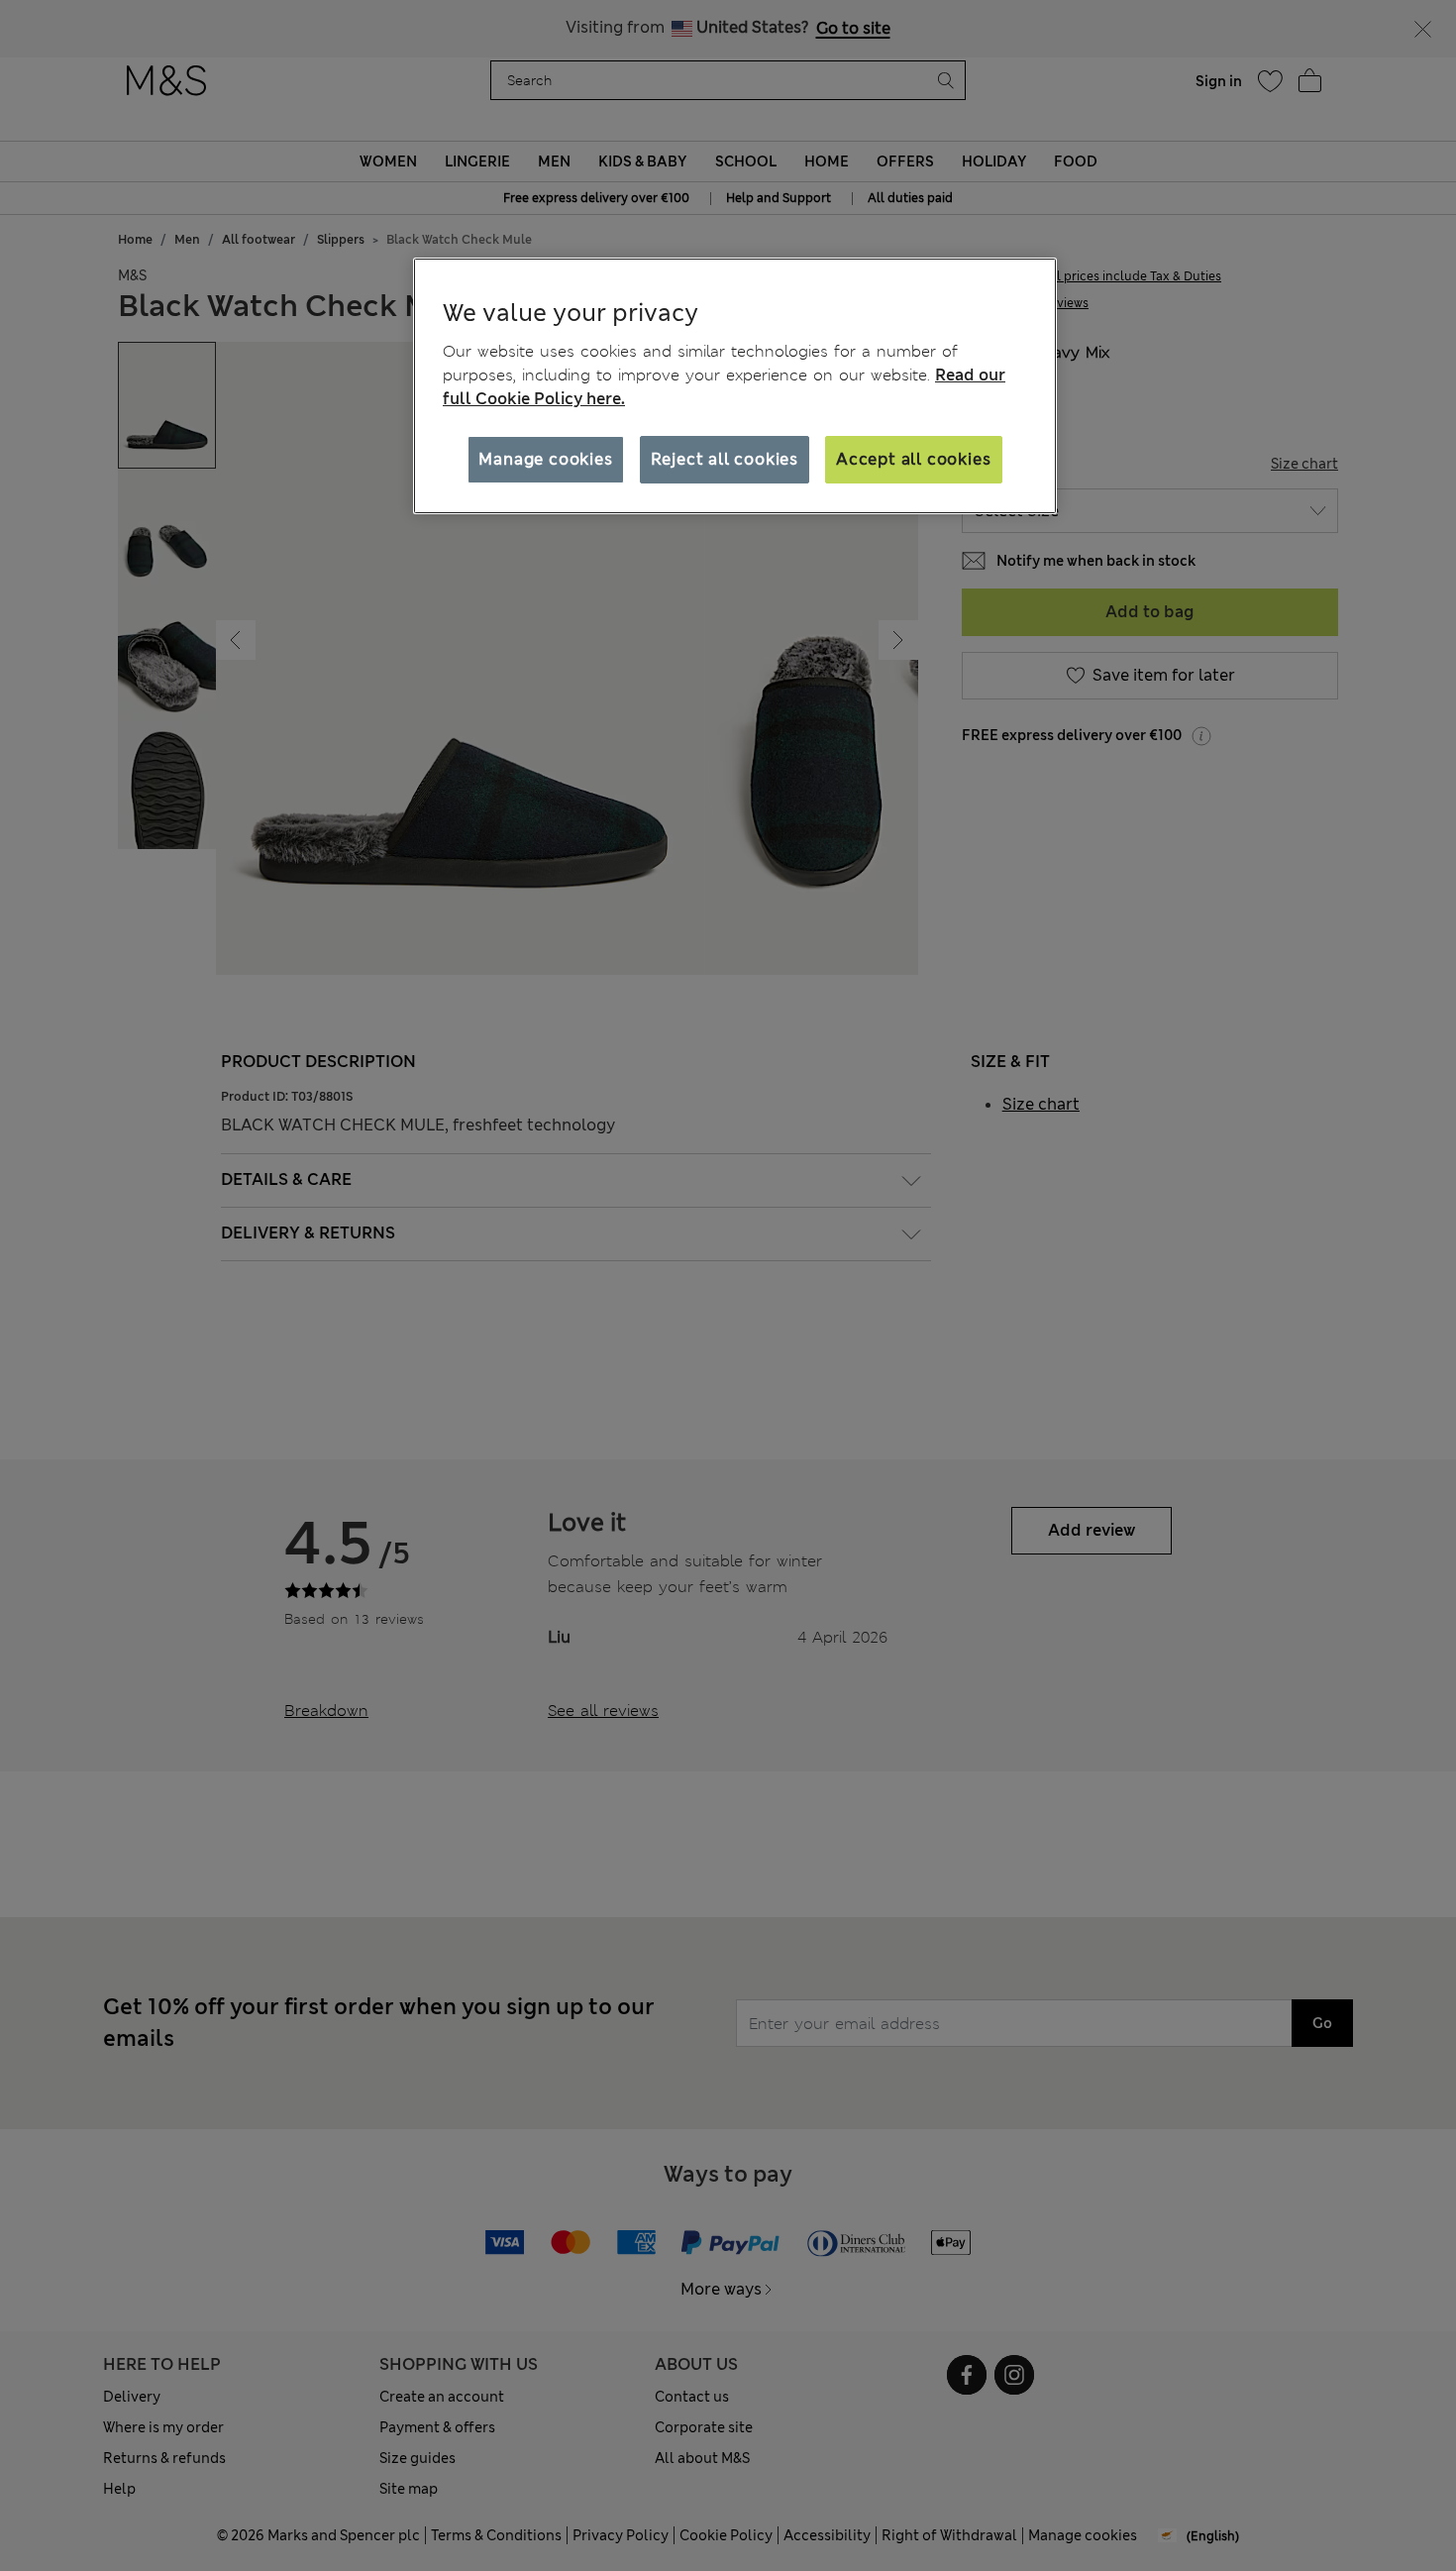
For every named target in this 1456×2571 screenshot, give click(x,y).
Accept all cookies (913, 459)
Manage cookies (545, 459)
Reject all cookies (725, 459)
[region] (735, 386)
